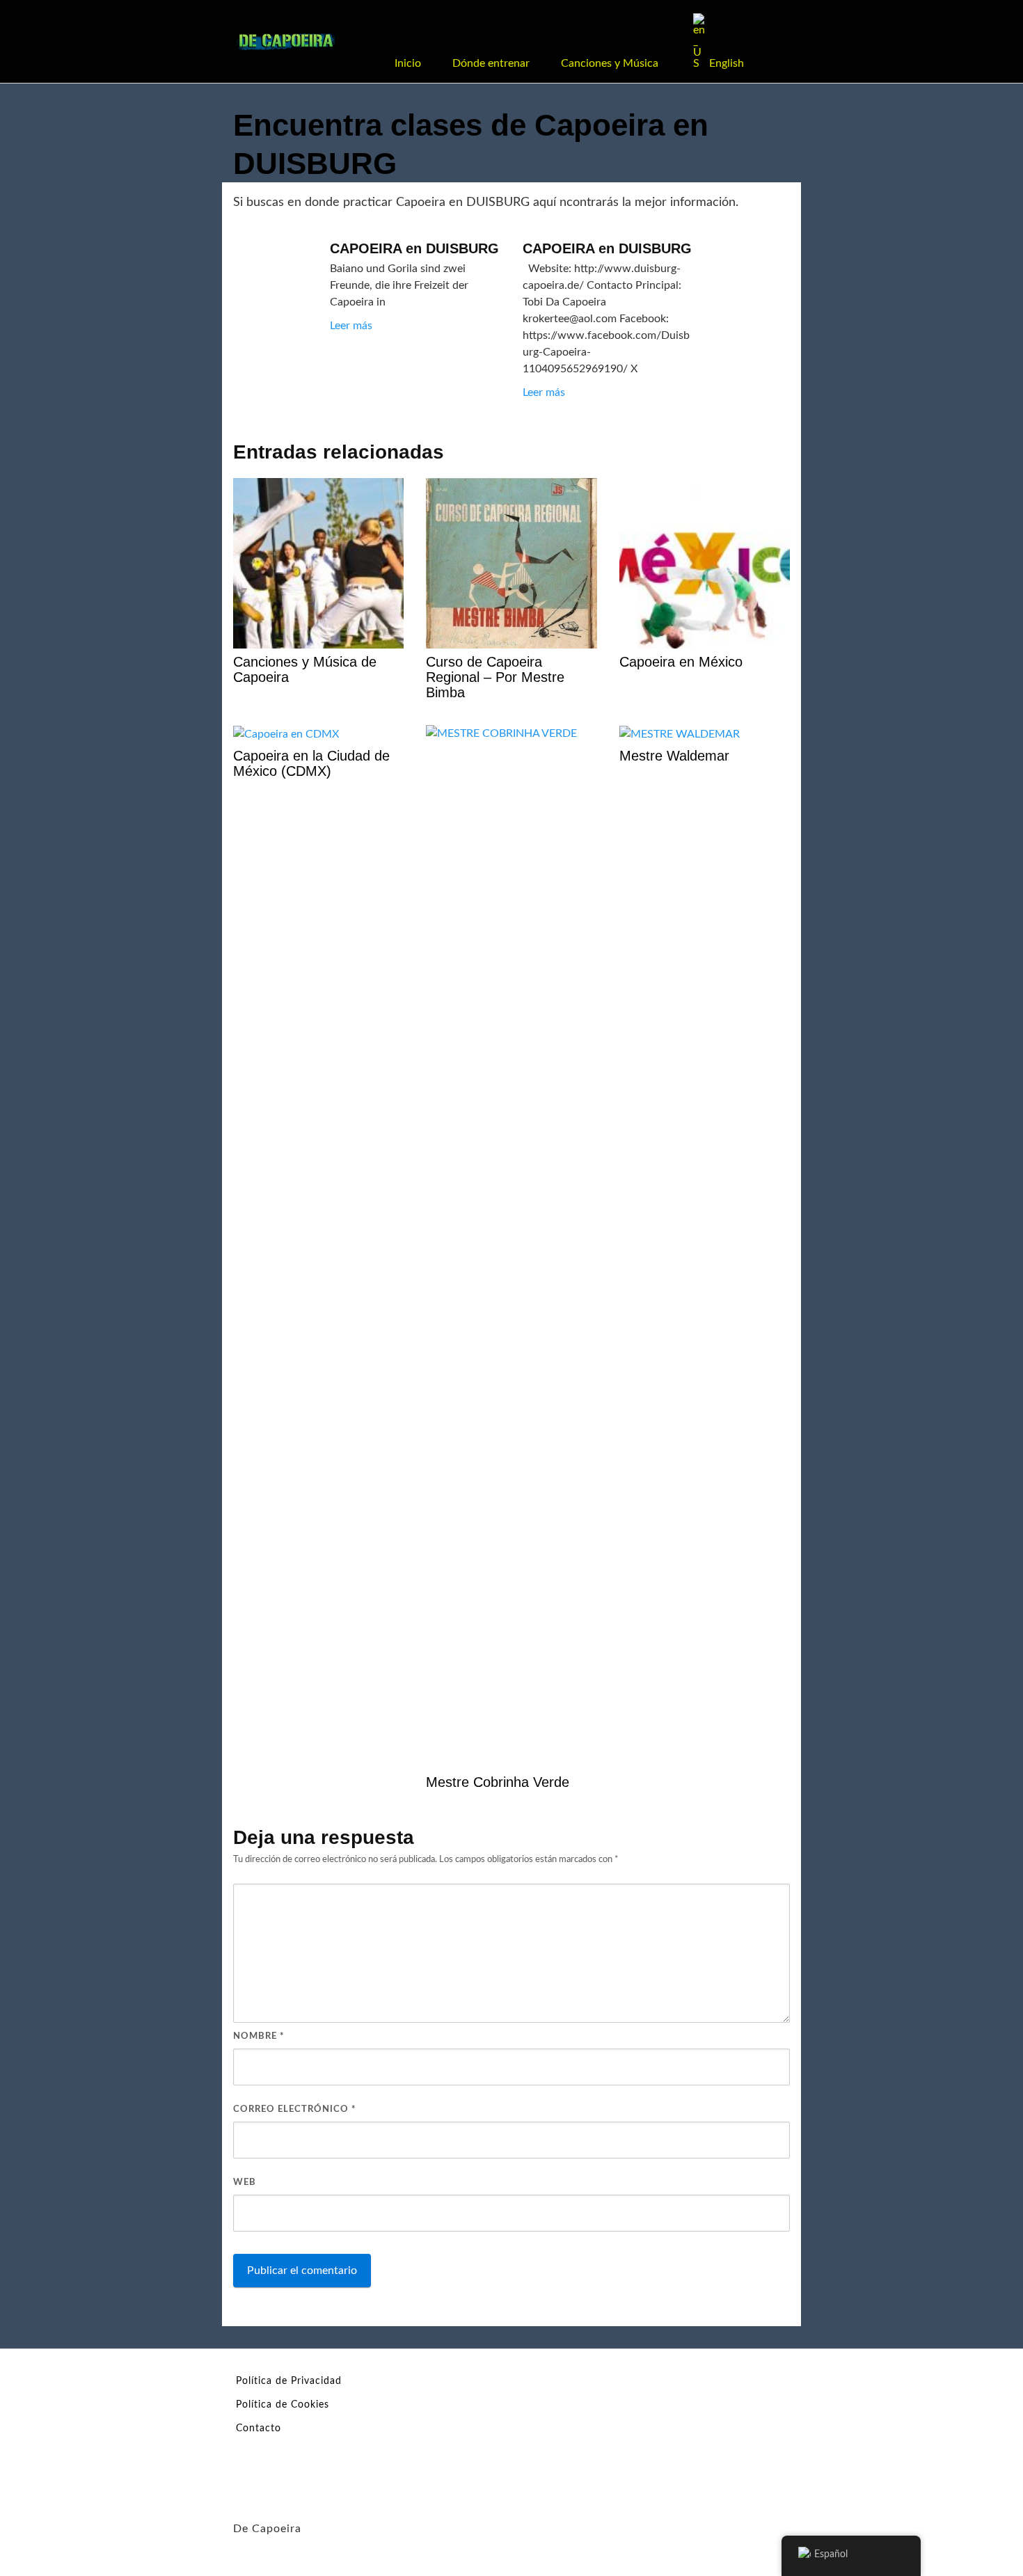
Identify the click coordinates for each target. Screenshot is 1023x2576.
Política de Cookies (283, 2405)
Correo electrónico (295, 2109)
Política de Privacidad (289, 2381)
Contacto (259, 2428)
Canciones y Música (610, 63)
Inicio (408, 63)
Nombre (259, 2036)
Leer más (351, 326)
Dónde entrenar (491, 63)
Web (245, 2183)
